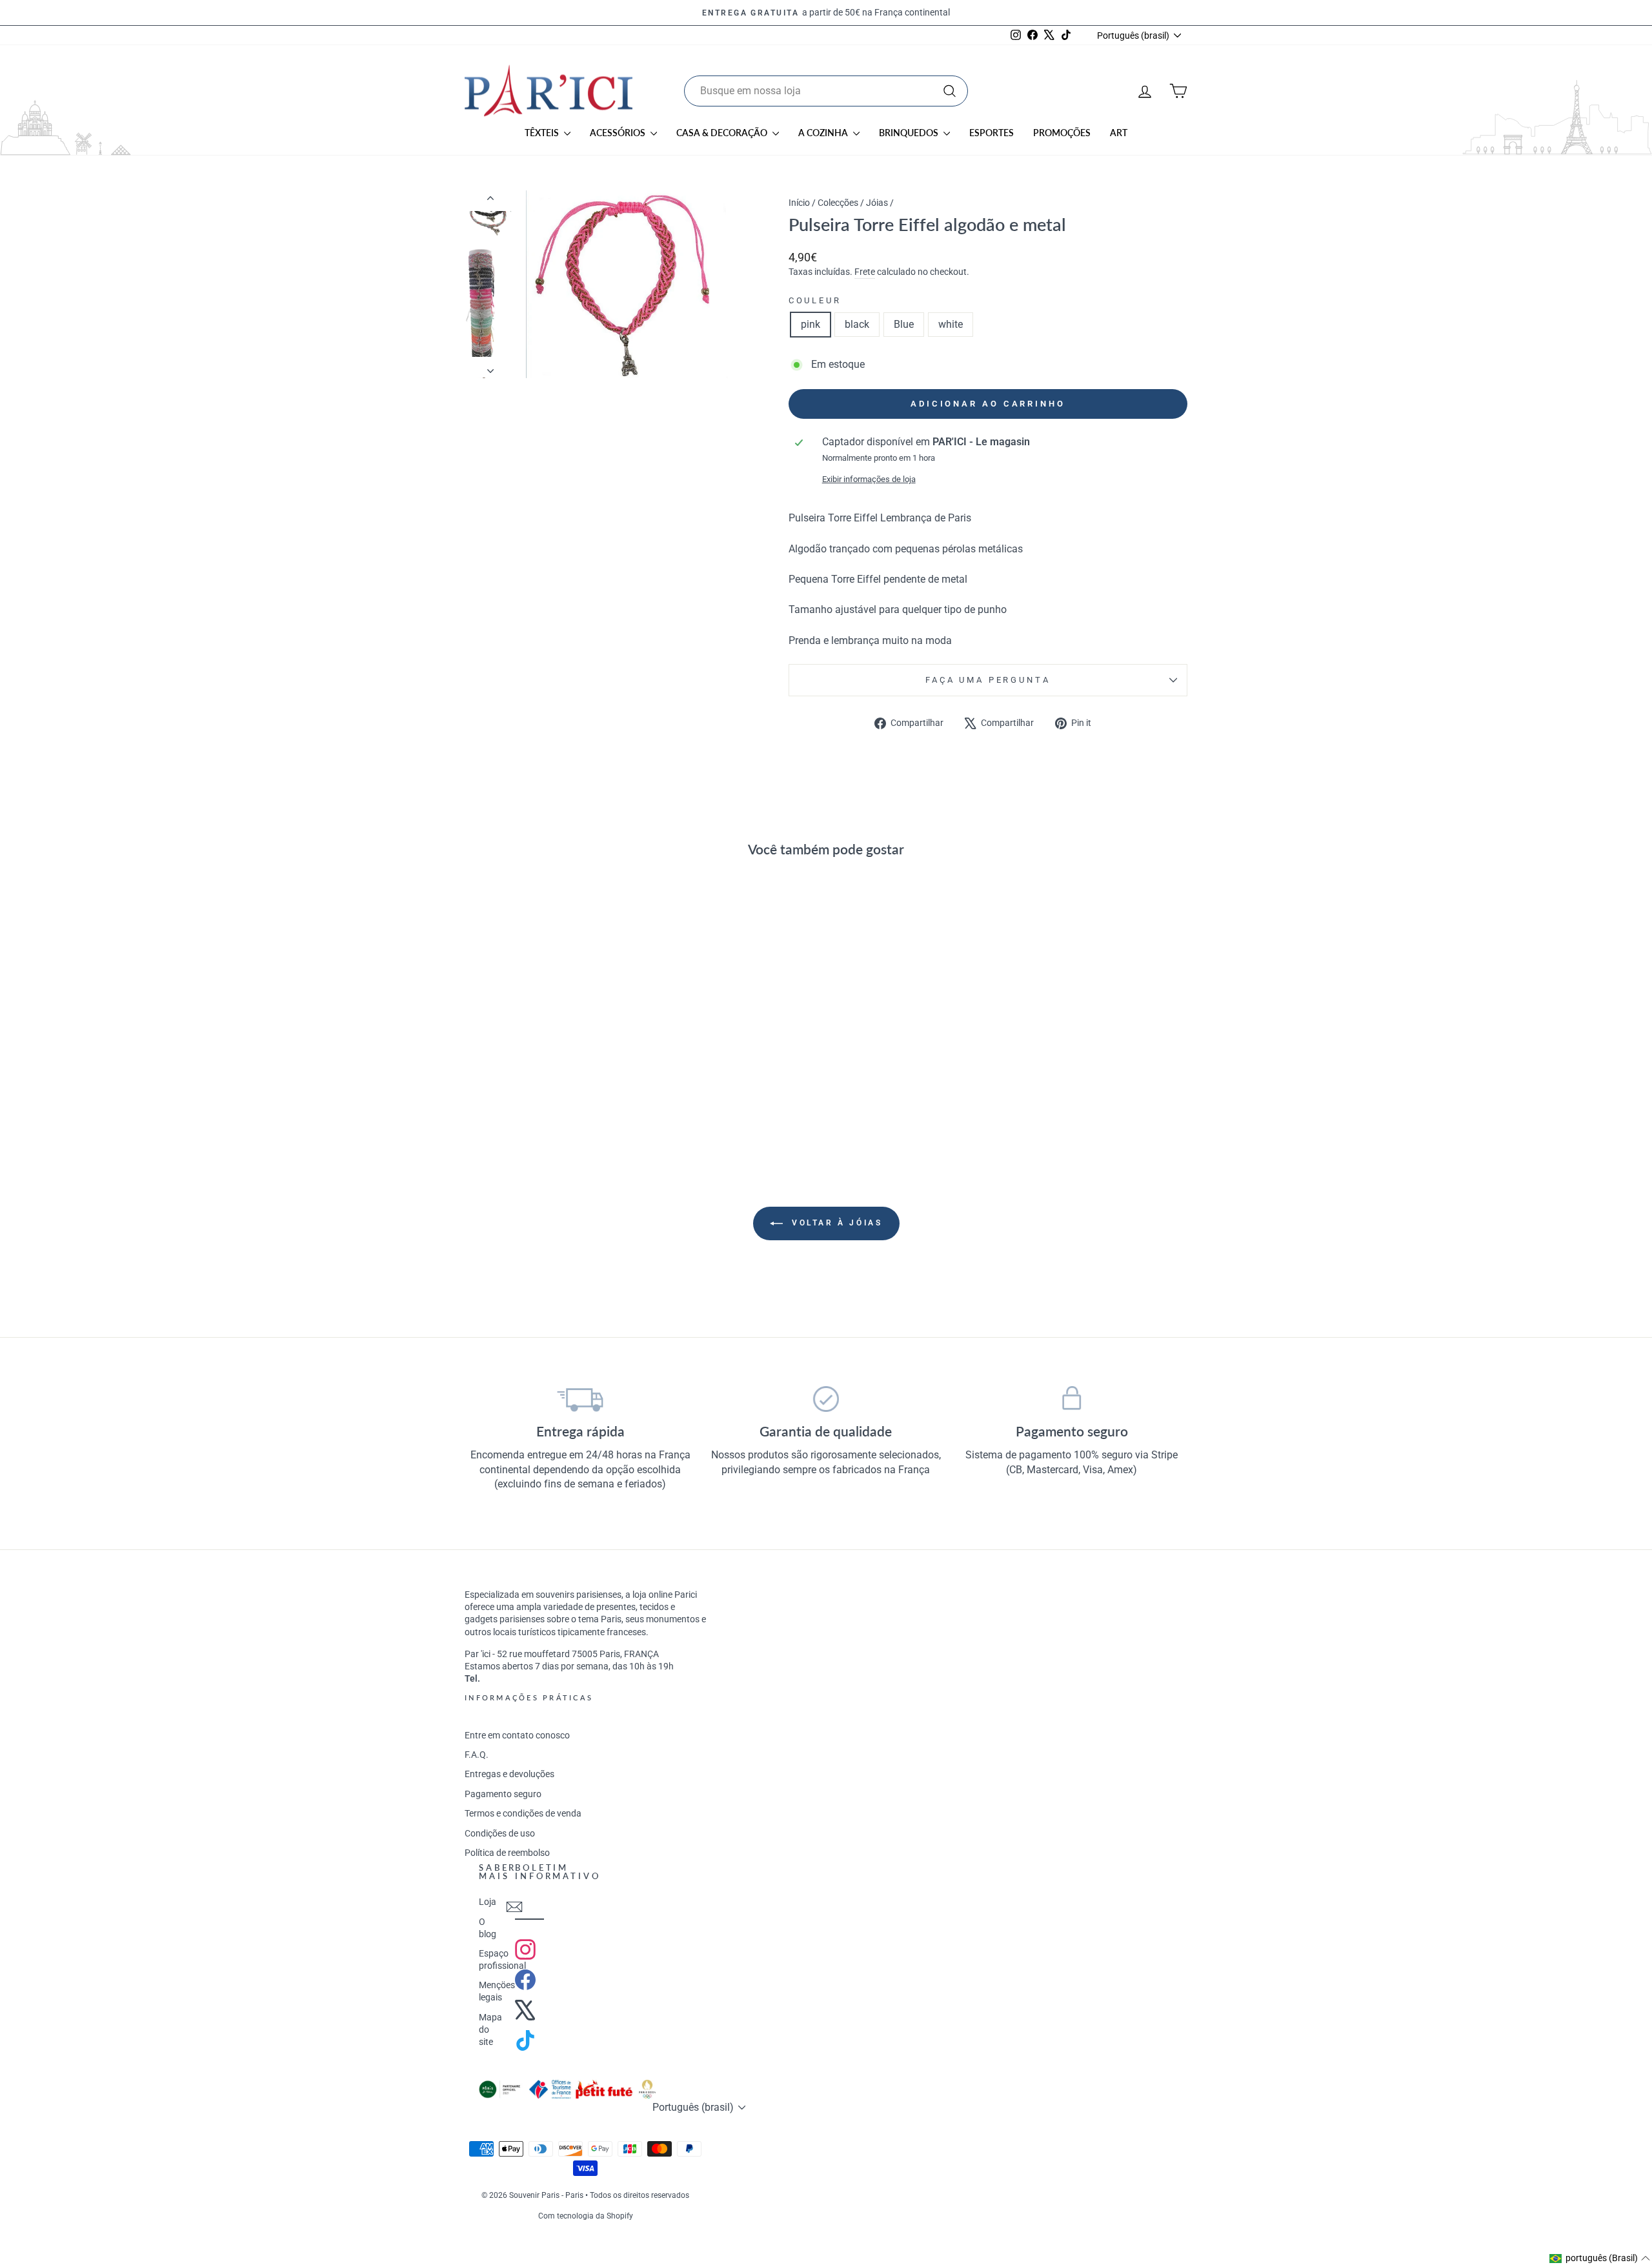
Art (1119, 133)
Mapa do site (490, 2029)
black (857, 324)
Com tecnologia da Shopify (586, 2216)
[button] (1600, 2259)
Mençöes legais (497, 1991)
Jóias (877, 203)
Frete (865, 272)
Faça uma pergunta (988, 680)
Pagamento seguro (503, 1794)
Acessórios (619, 133)
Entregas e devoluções (509, 1774)
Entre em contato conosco (517, 1735)
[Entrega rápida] (580, 1399)
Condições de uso (500, 1833)
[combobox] (826, 91)
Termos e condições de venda (523, 1813)
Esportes (992, 133)
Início (800, 203)
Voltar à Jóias (835, 1223)
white (951, 324)
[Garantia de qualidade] (826, 1399)
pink (811, 324)
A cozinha (824, 133)
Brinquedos (910, 133)
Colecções (838, 203)
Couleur (815, 300)
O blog (488, 1928)
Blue (904, 324)
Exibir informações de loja (869, 479)
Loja (488, 1902)
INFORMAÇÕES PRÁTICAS (529, 1697)
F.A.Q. (477, 1755)
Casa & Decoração (723, 133)
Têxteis (543, 133)
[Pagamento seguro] (1072, 1399)
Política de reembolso (507, 1853)
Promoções (1062, 133)
